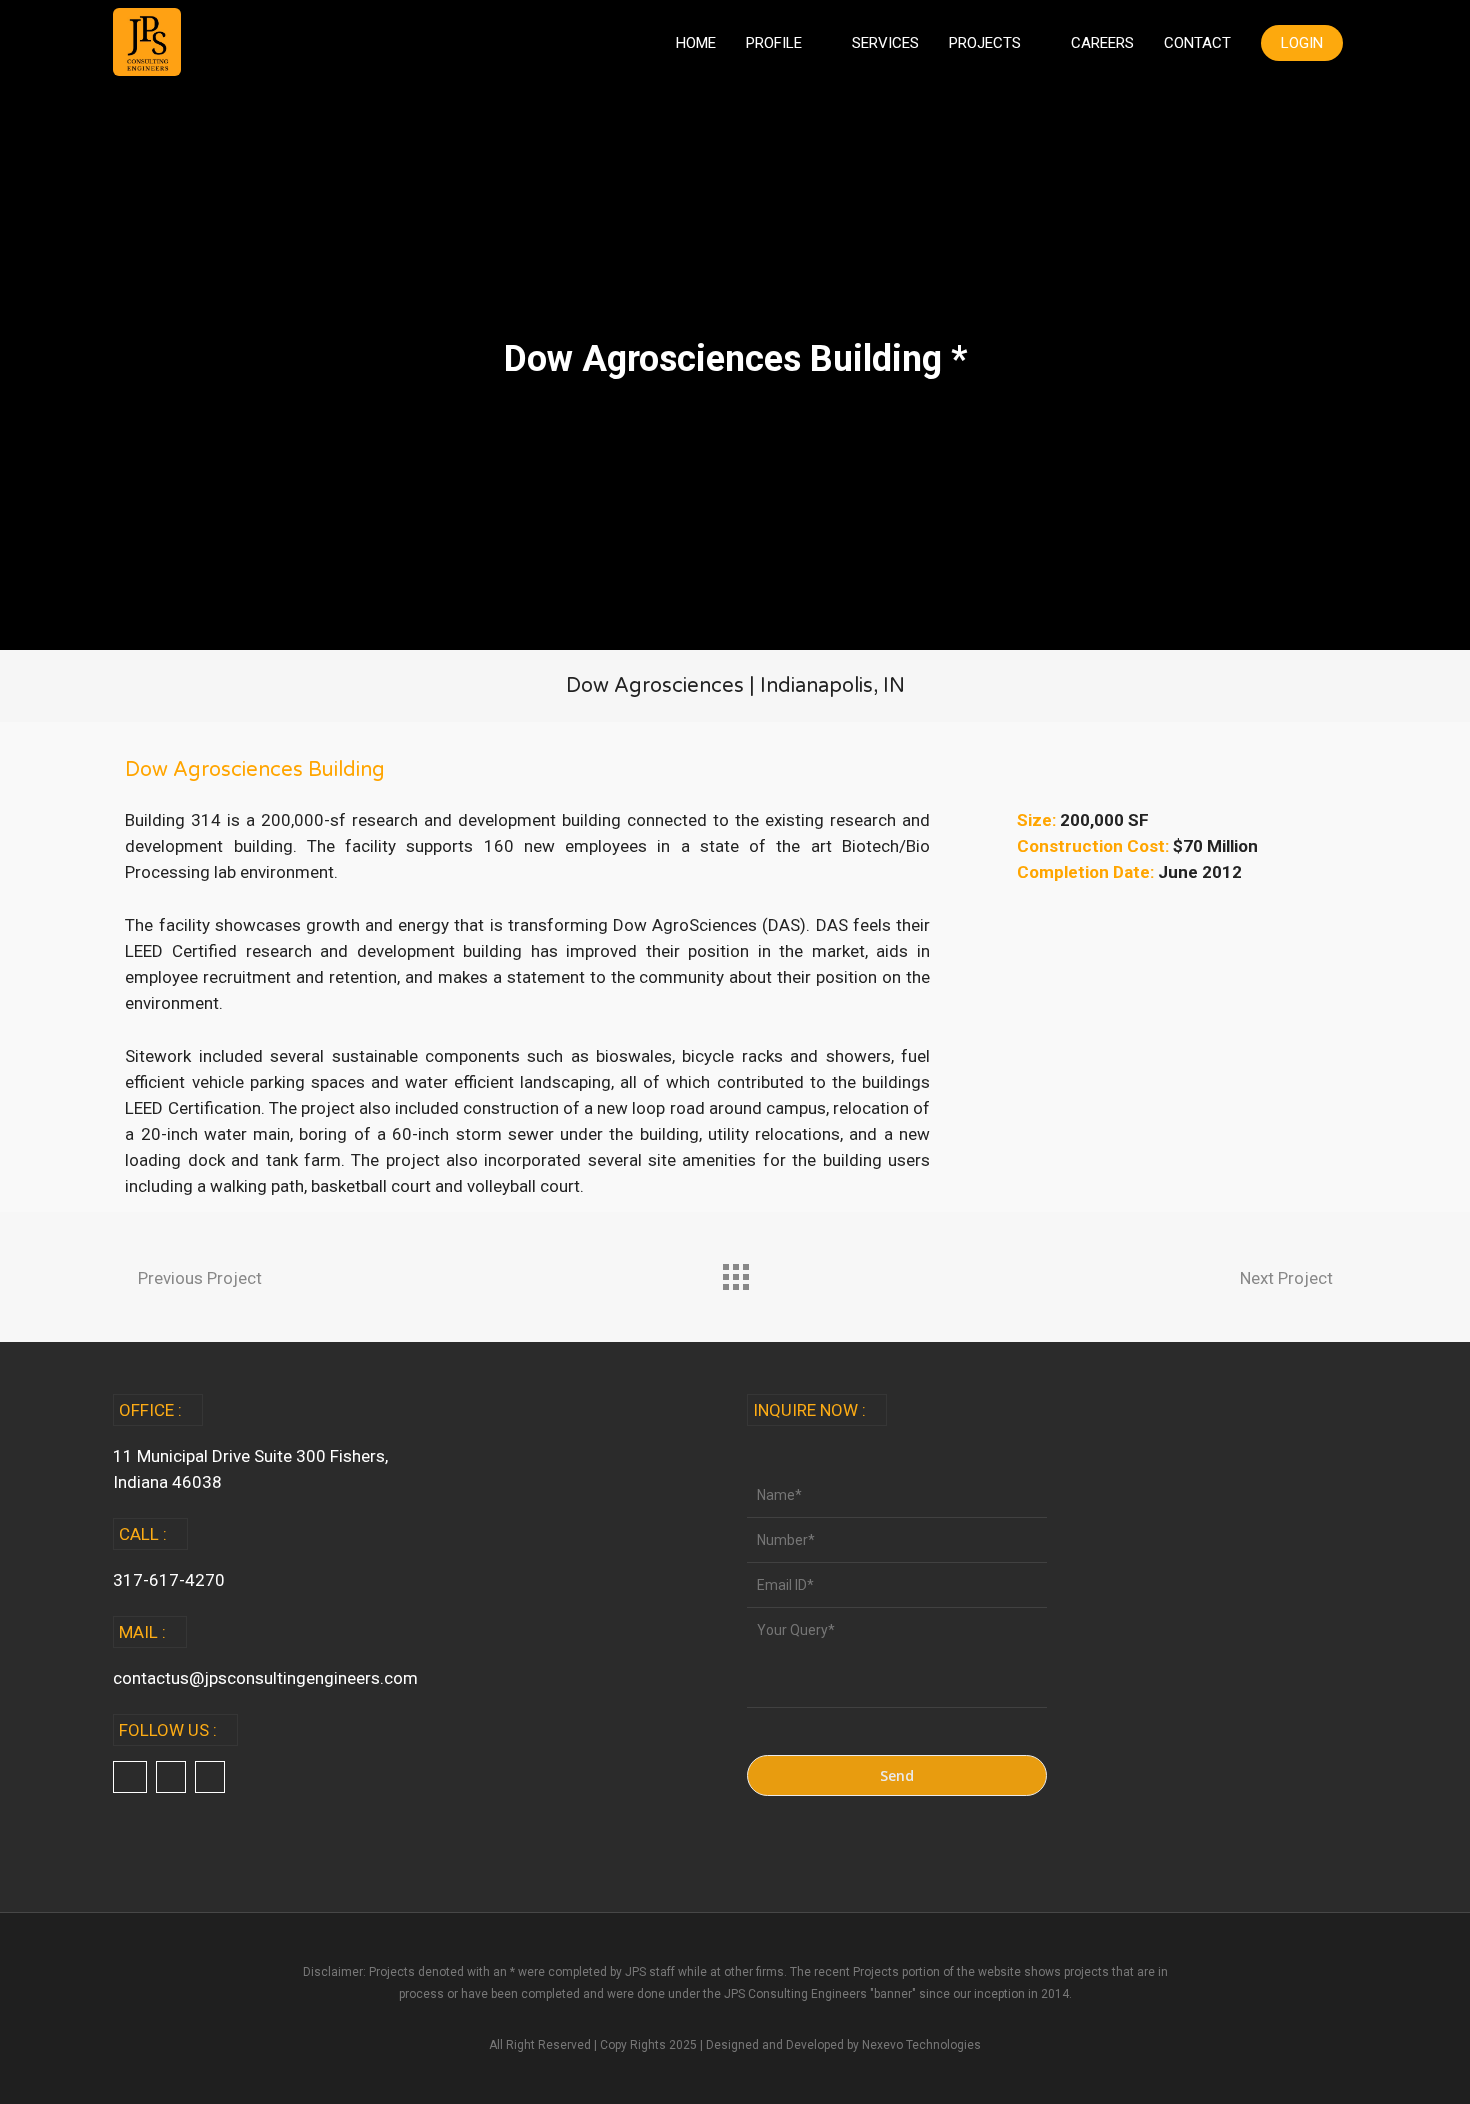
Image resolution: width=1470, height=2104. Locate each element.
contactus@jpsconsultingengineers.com (265, 1678)
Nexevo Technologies (921, 2045)
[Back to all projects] (735, 1272)
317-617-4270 (169, 1580)
